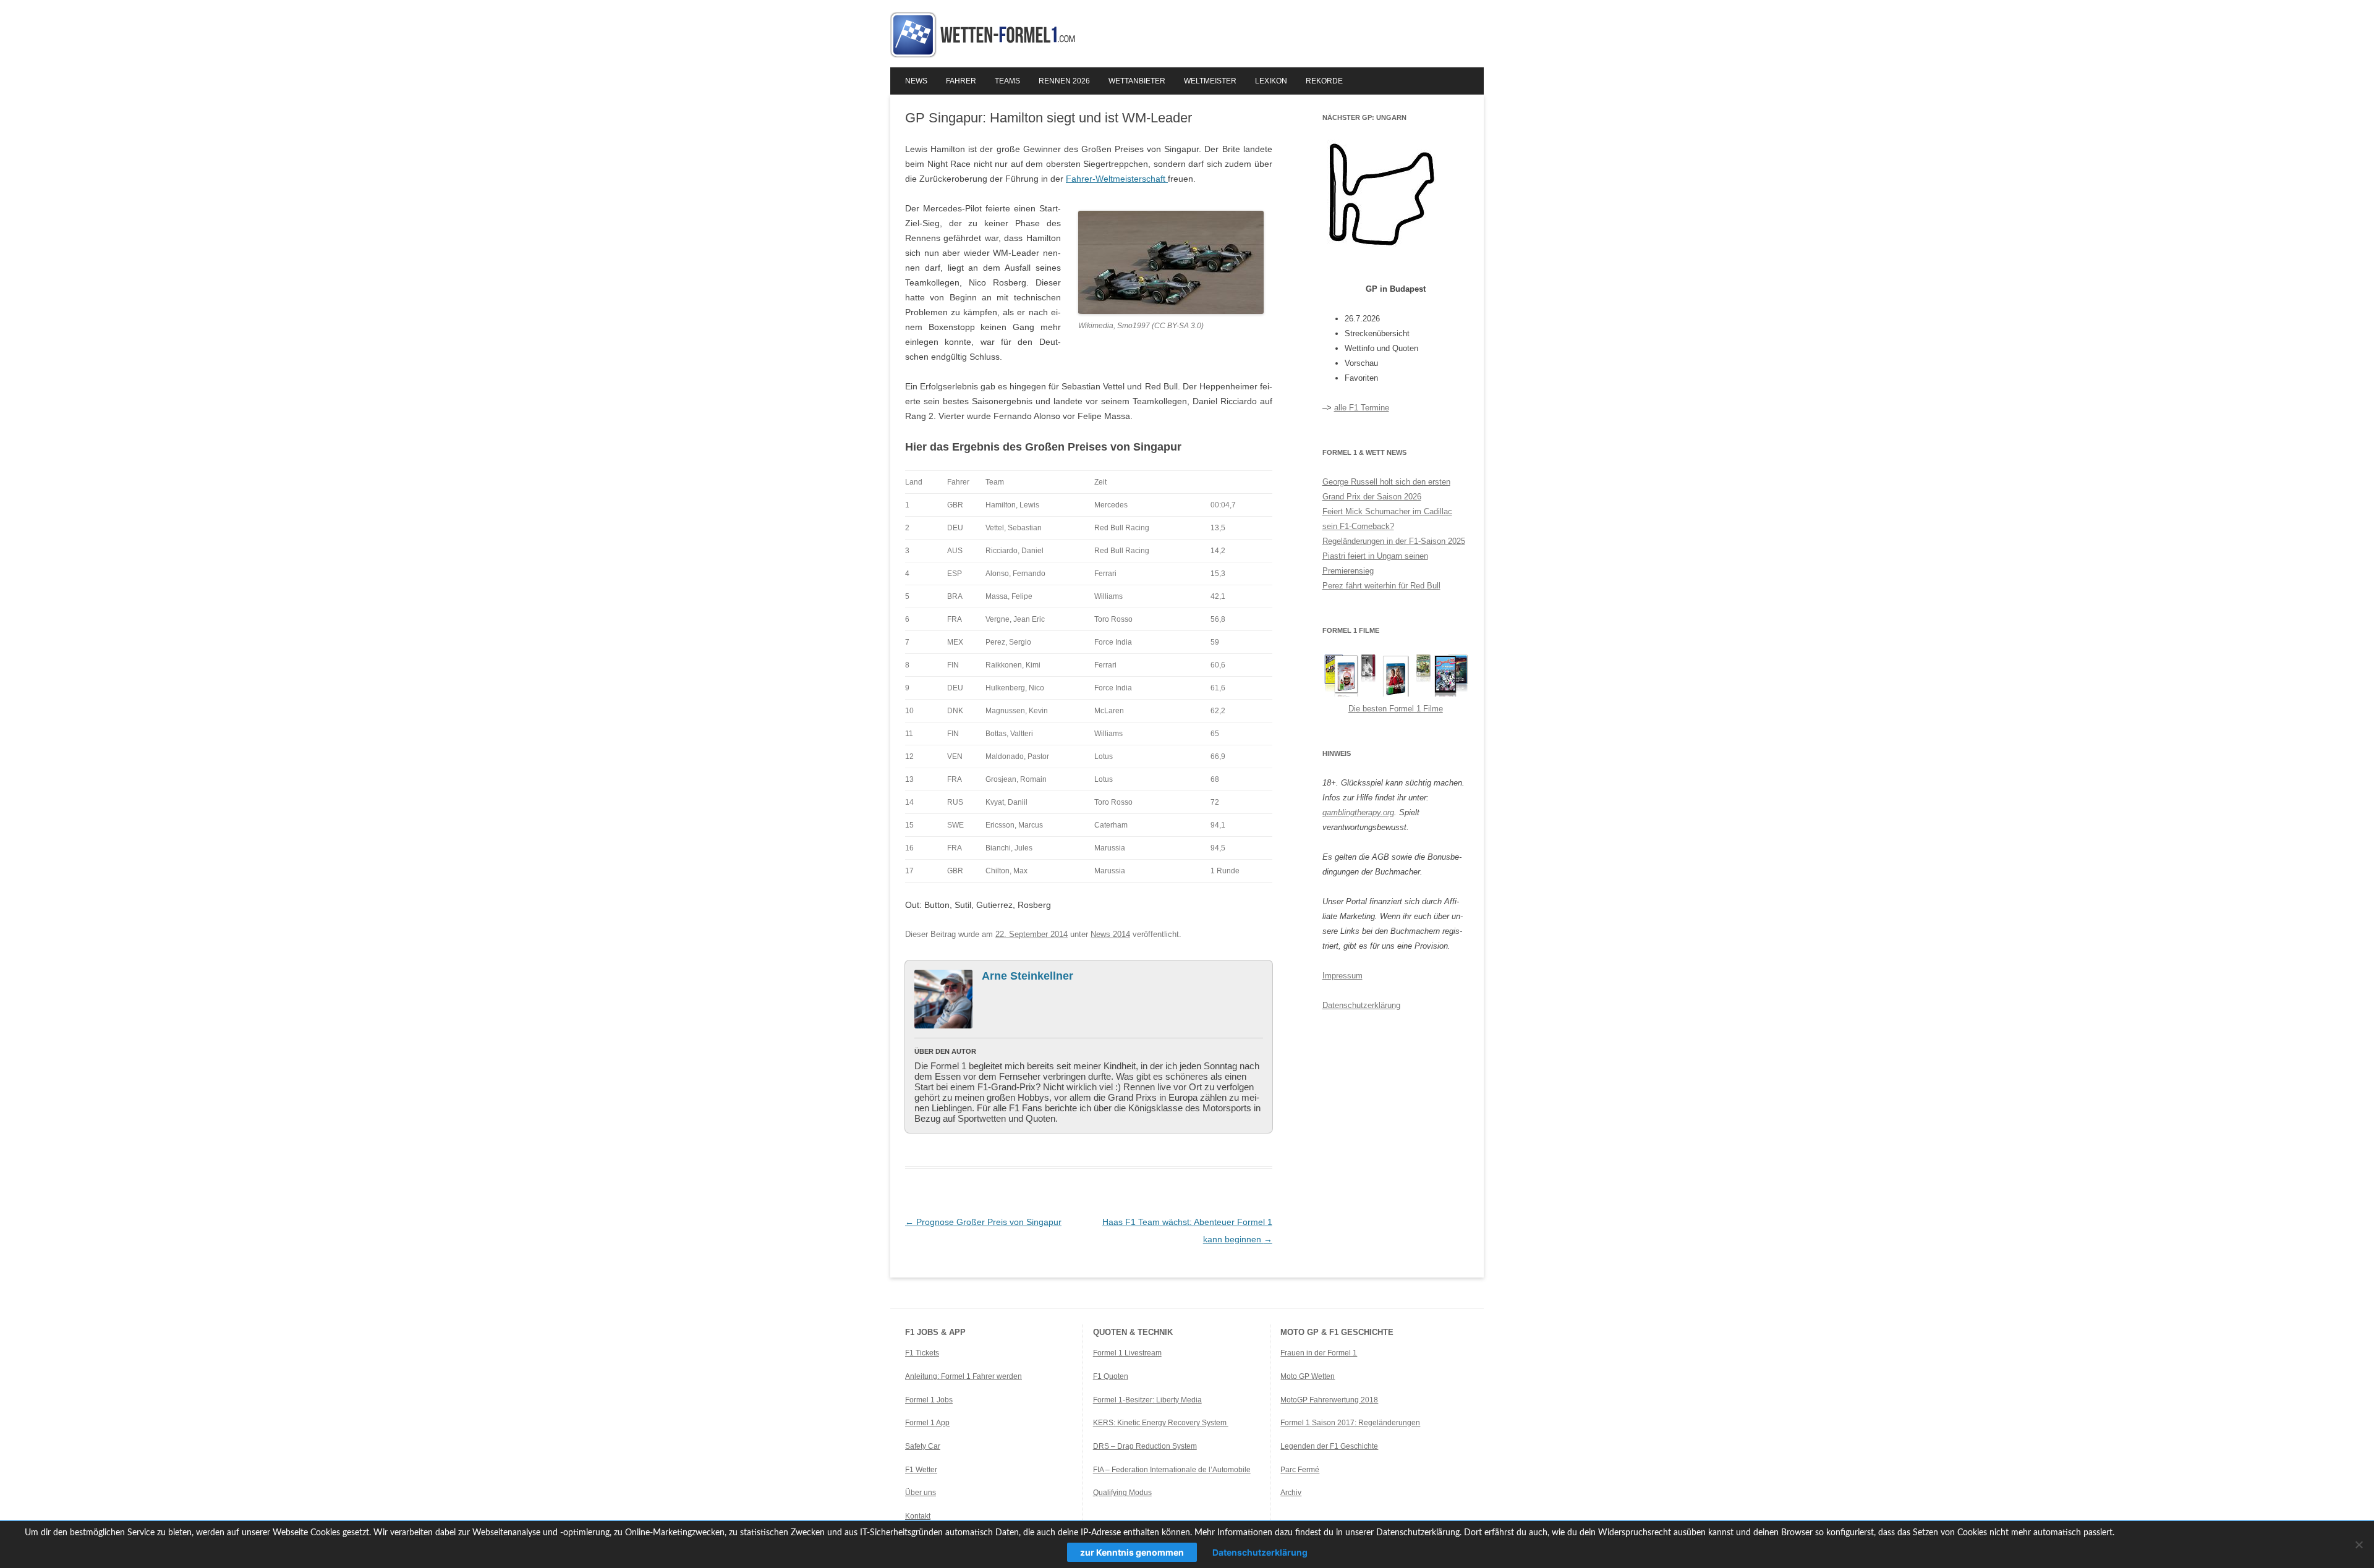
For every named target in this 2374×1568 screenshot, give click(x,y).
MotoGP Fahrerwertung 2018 (1329, 1400)
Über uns (921, 1493)
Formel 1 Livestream (1127, 1353)
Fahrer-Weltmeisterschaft (1117, 179)
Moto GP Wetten (1308, 1376)
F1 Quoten (1111, 1376)
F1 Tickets (922, 1353)
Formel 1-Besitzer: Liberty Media (1147, 1400)
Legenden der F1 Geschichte (1329, 1446)
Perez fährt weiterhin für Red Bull (1381, 586)
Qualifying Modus (1122, 1493)
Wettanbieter (1137, 81)
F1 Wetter (921, 1470)
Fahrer (961, 81)
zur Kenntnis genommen (1132, 1552)
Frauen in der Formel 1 (1319, 1353)
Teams (1007, 81)
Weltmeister (1210, 81)
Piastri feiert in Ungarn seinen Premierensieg (1375, 563)
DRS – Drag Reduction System (1145, 1446)
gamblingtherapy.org (1358, 812)
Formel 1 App (927, 1423)
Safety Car (923, 1446)
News (916, 81)
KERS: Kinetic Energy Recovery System (1161, 1423)
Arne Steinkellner (1027, 976)
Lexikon (1271, 81)
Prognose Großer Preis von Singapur (983, 1222)
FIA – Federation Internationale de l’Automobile (1172, 1470)
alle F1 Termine (1362, 408)
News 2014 (1110, 934)
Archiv (1291, 1493)
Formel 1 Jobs (929, 1400)
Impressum (1342, 976)
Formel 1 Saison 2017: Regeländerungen (1350, 1423)
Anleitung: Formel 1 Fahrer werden (964, 1376)
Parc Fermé (1300, 1470)
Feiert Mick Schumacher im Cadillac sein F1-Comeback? (1387, 519)
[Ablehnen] (2359, 1545)
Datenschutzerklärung (1361, 1005)
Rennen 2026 (1064, 81)
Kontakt (918, 1516)
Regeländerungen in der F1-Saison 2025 (1394, 541)
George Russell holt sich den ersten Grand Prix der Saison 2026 (1386, 489)
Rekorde (1324, 81)
